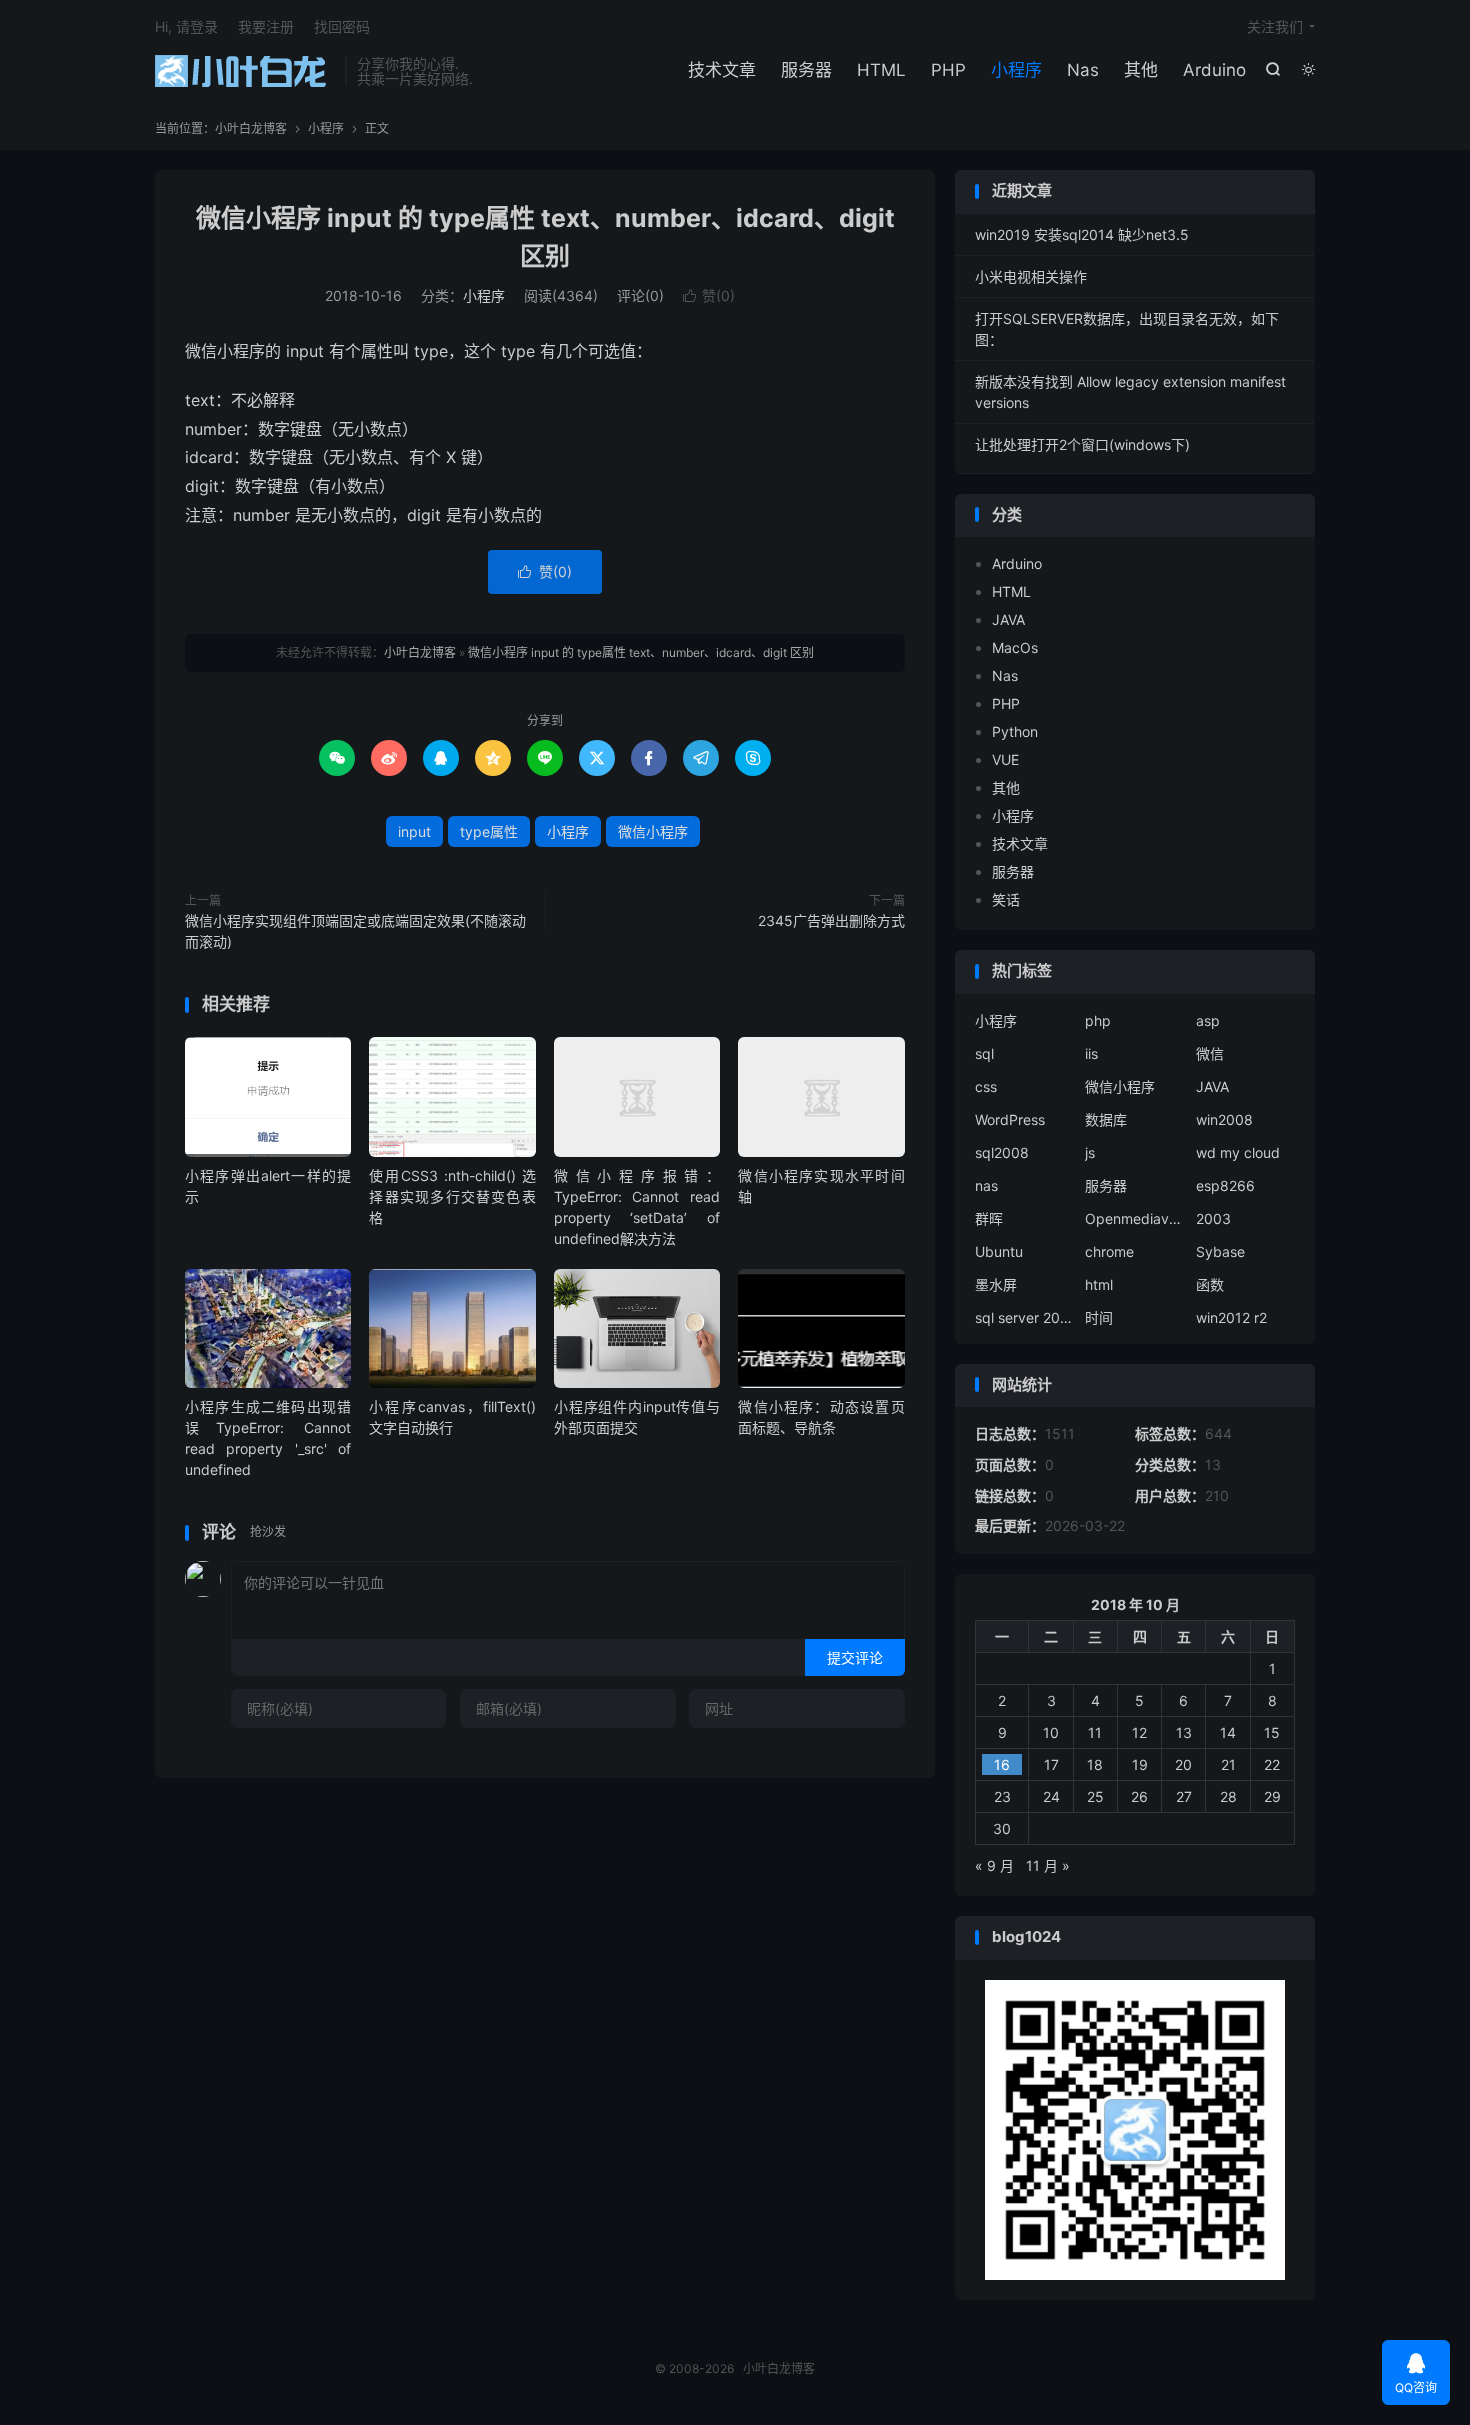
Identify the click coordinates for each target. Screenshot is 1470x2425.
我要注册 (266, 26)
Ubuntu (999, 1251)
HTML (881, 70)
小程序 (1016, 70)
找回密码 (342, 26)
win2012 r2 (1231, 1317)
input (414, 831)
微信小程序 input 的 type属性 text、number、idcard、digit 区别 (641, 652)
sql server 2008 (1025, 1317)
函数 (1210, 1284)
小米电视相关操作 (1031, 276)
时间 (1099, 1317)
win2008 (1224, 1119)
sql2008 (1002, 1152)
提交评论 (855, 1657)
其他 (1141, 70)
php (1098, 1020)
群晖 (989, 1218)
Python (1015, 731)
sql (984, 1053)
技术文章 (722, 70)
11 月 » (1048, 1865)
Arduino (1214, 70)
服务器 (806, 70)
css (986, 1086)
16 (1002, 1764)
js (1090, 1152)
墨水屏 (996, 1284)
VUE (1005, 759)
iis (1091, 1053)
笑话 (1006, 899)
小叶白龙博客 (245, 71)
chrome (1109, 1251)
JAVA (1008, 619)
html (1099, 1284)
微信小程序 (653, 831)
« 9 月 (994, 1865)
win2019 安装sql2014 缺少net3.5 (1082, 234)
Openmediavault (1135, 1218)
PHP (948, 70)
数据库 (1106, 1119)
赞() (709, 295)
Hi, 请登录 (186, 26)
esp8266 (1225, 1185)
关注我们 (1275, 26)
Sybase (1220, 1251)
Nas (1083, 70)
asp (1208, 1020)
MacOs (1015, 647)
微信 (1210, 1053)
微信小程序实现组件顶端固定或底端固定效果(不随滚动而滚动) (355, 931)
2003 (1213, 1218)
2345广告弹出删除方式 (831, 920)
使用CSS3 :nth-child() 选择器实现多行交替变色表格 (452, 1196)
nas (986, 1185)
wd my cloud (1238, 1152)
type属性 (489, 831)
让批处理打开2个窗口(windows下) (1082, 444)
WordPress (1010, 1119)
